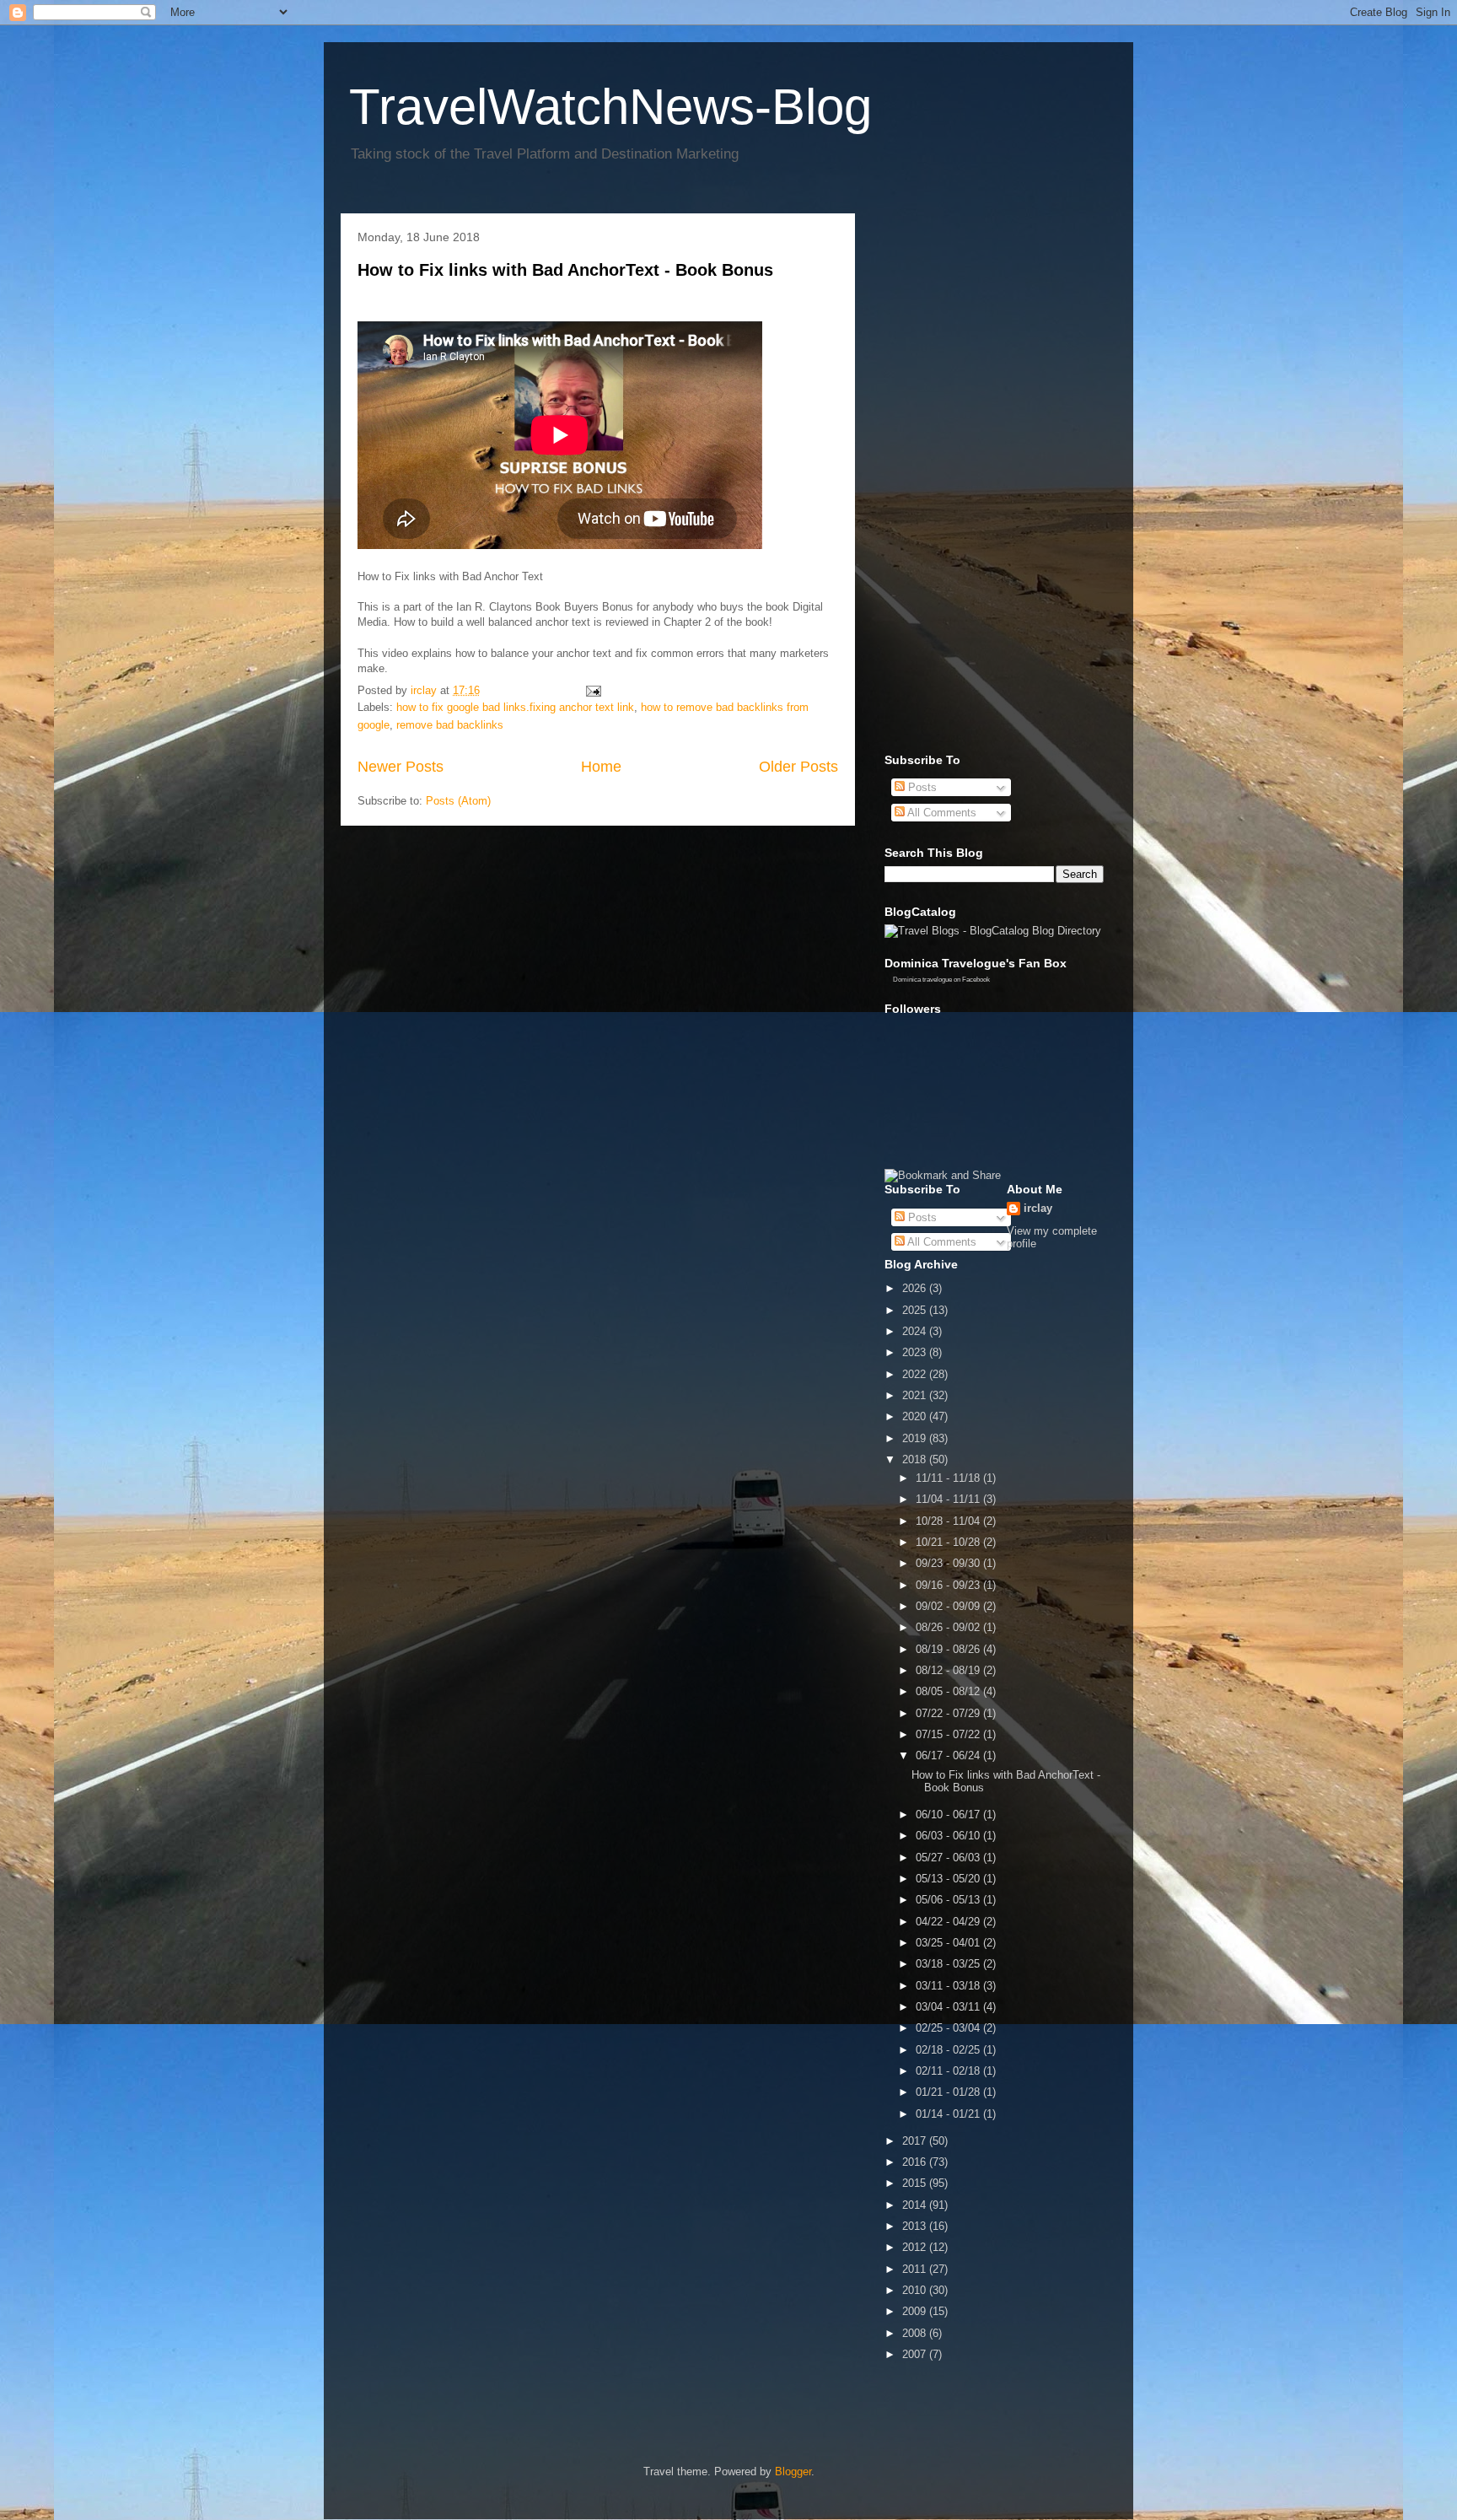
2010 (916, 2290)
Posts (921, 787)
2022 (916, 1374)
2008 (916, 2333)
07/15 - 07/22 (949, 1734)
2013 (916, 2226)
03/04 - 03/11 (949, 2007)
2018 (916, 1459)
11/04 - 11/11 (949, 1499)
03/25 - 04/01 (949, 1943)
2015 (916, 2183)
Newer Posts (401, 767)
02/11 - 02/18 (949, 2071)
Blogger (793, 2472)
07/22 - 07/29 (949, 1713)
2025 (916, 1310)
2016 (916, 2162)
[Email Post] (592, 690)
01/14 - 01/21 (949, 2114)
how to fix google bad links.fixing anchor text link (515, 707)
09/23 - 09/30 (949, 1563)
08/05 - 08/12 (949, 1691)
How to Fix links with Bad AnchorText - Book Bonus (565, 270)
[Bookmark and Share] (943, 1175)
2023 (916, 1352)
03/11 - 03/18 (949, 1986)
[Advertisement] (952, 479)
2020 (916, 1416)
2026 (916, 1288)
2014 (916, 2205)
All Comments (941, 813)
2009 (916, 2311)
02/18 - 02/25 (949, 2050)
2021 (916, 1395)
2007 (916, 2354)
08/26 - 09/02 (949, 1627)
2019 (916, 1438)
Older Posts (798, 767)
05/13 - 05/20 (949, 1879)
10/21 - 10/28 (949, 1542)
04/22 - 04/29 (949, 1922)
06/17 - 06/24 (949, 1755)
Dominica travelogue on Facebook (941, 980)
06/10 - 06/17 (949, 1815)
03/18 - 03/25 (949, 1964)
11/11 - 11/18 (949, 1478)
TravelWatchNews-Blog (610, 107)
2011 (916, 2269)
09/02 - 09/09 (949, 1606)
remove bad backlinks (450, 725)
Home (601, 767)
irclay (1038, 1208)
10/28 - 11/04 (949, 1521)
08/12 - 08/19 (949, 1670)
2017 (916, 2141)
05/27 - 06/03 (949, 1858)
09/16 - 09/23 (949, 1585)
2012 (916, 2247)
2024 (916, 1331)
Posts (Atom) (458, 801)
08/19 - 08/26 (949, 1649)
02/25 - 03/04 (949, 2028)
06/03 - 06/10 (949, 1836)
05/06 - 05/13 (949, 1900)
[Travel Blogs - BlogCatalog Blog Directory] (993, 931)
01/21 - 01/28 (949, 2092)
